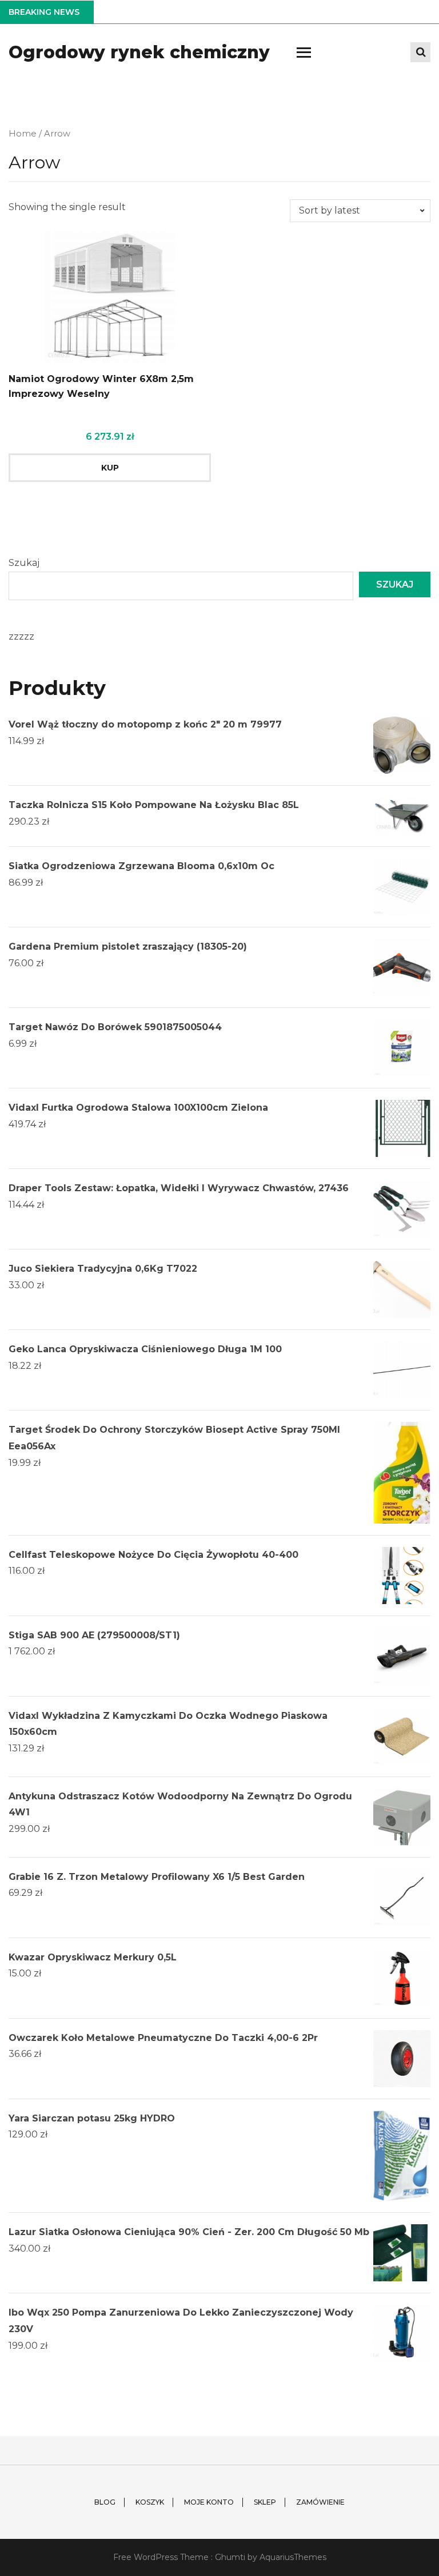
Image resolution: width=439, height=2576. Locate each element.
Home (23, 134)
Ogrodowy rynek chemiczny (139, 52)
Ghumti (230, 2557)
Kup (110, 468)
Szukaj (24, 563)
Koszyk (150, 2502)
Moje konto (209, 2502)
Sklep (265, 2502)
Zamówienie (320, 2502)
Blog (105, 2502)
